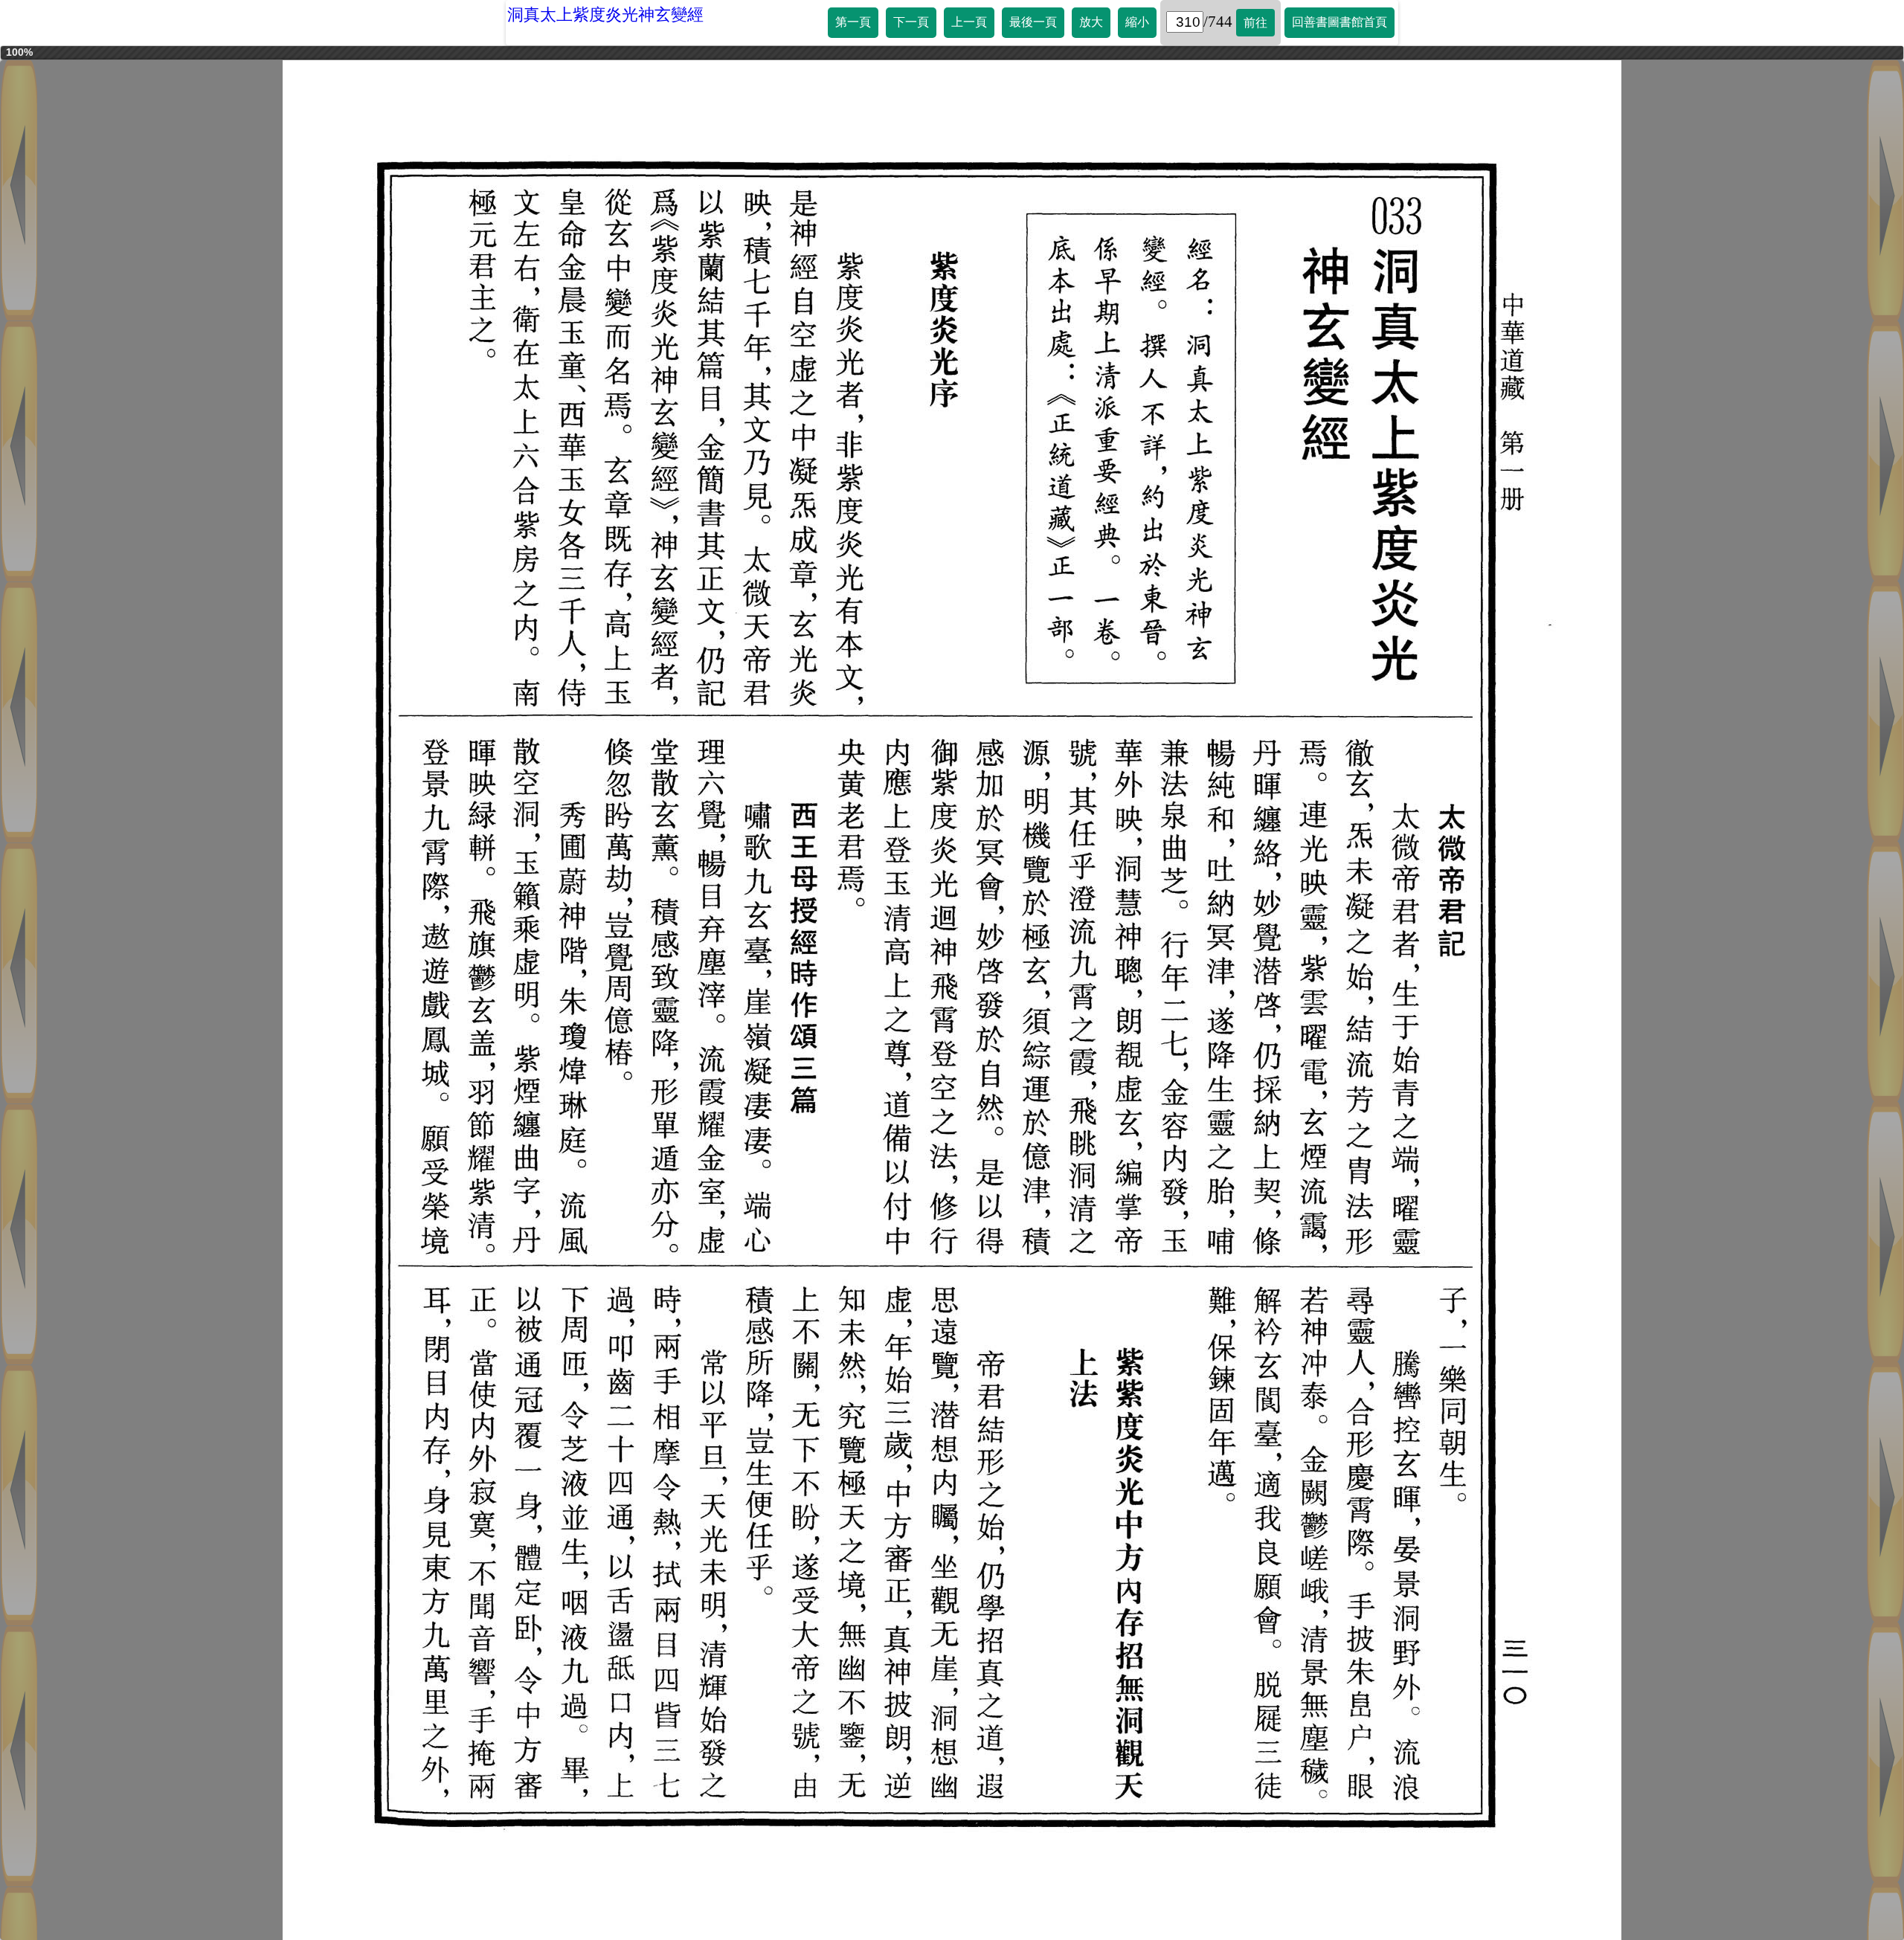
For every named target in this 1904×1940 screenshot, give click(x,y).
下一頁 (911, 22)
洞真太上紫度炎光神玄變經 (605, 14)
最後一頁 (1033, 22)
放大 (1091, 22)
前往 (1255, 23)
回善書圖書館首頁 (1339, 22)
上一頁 (969, 22)
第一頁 (853, 22)
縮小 (1137, 22)
